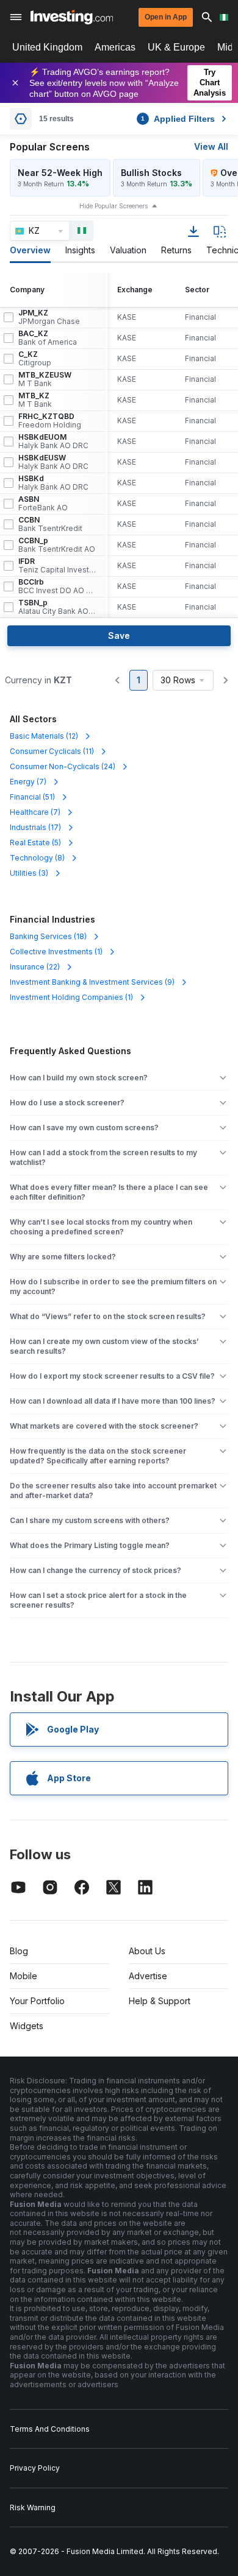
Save (119, 635)
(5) (35, 843)
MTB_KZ (35, 400)
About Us (147, 1951)
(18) (48, 936)
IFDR (57, 566)
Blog (19, 1951)
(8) (37, 858)
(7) (28, 782)
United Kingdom (47, 47)
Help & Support (160, 2001)
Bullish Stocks (151, 173)
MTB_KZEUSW (45, 379)
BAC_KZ (48, 338)
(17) (35, 827)
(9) (92, 982)
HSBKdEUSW (53, 462)
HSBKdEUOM (53, 442)
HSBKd (53, 483)
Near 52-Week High (60, 173)
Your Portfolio (37, 2001)
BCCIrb (57, 586)
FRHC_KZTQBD (50, 421)
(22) (35, 967)
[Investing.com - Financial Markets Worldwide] (72, 17)
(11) (52, 751)
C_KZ (35, 359)
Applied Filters (178, 119)
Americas (115, 47)
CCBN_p (57, 545)
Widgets (27, 2026)
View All (211, 146)
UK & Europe (176, 47)
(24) (63, 766)
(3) (29, 873)
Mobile (23, 1976)
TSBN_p (57, 607)
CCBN (50, 524)
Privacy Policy (35, 2468)
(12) (44, 736)
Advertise (148, 1976)
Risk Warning (33, 2507)
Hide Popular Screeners (114, 206)
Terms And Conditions (50, 2429)
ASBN (43, 504)
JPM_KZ (49, 317)
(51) (32, 797)
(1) (56, 952)
